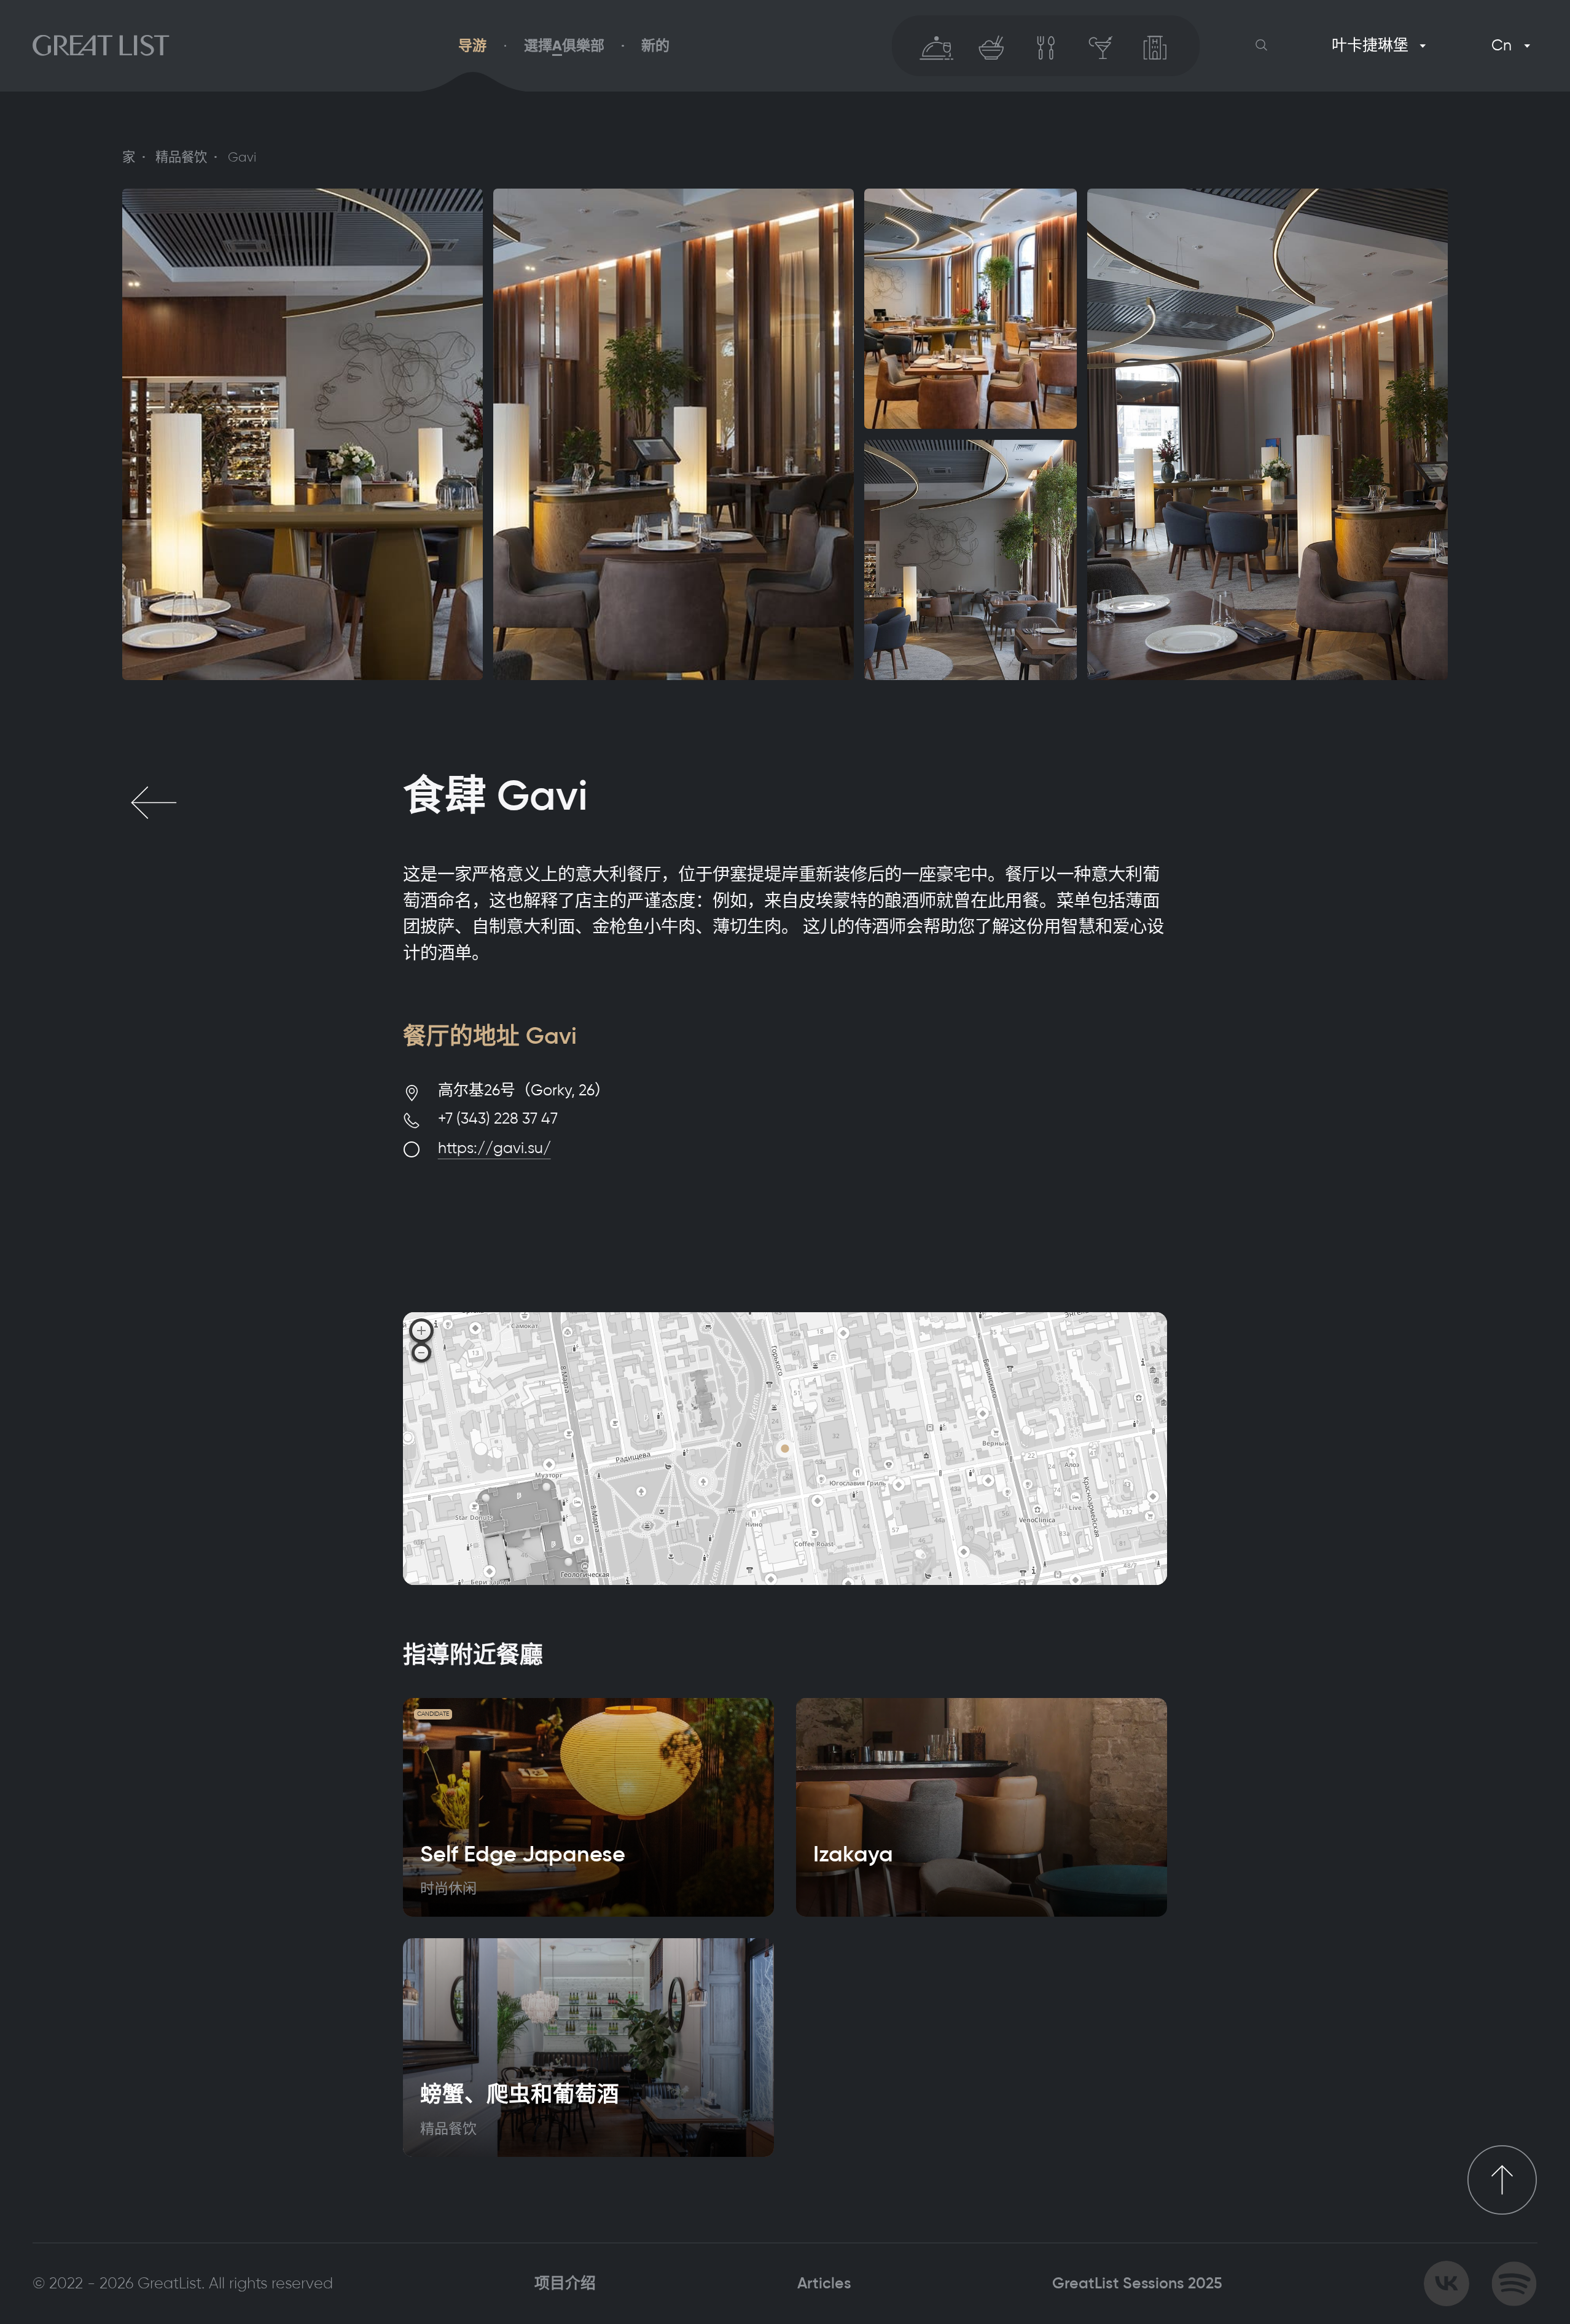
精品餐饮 (181, 157)
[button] (1262, 45)
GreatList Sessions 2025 (1137, 2283)
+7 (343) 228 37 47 (498, 1118)
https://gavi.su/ (494, 1148)
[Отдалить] (421, 1353)
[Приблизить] (421, 1331)
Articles (824, 2283)
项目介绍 (565, 2283)
